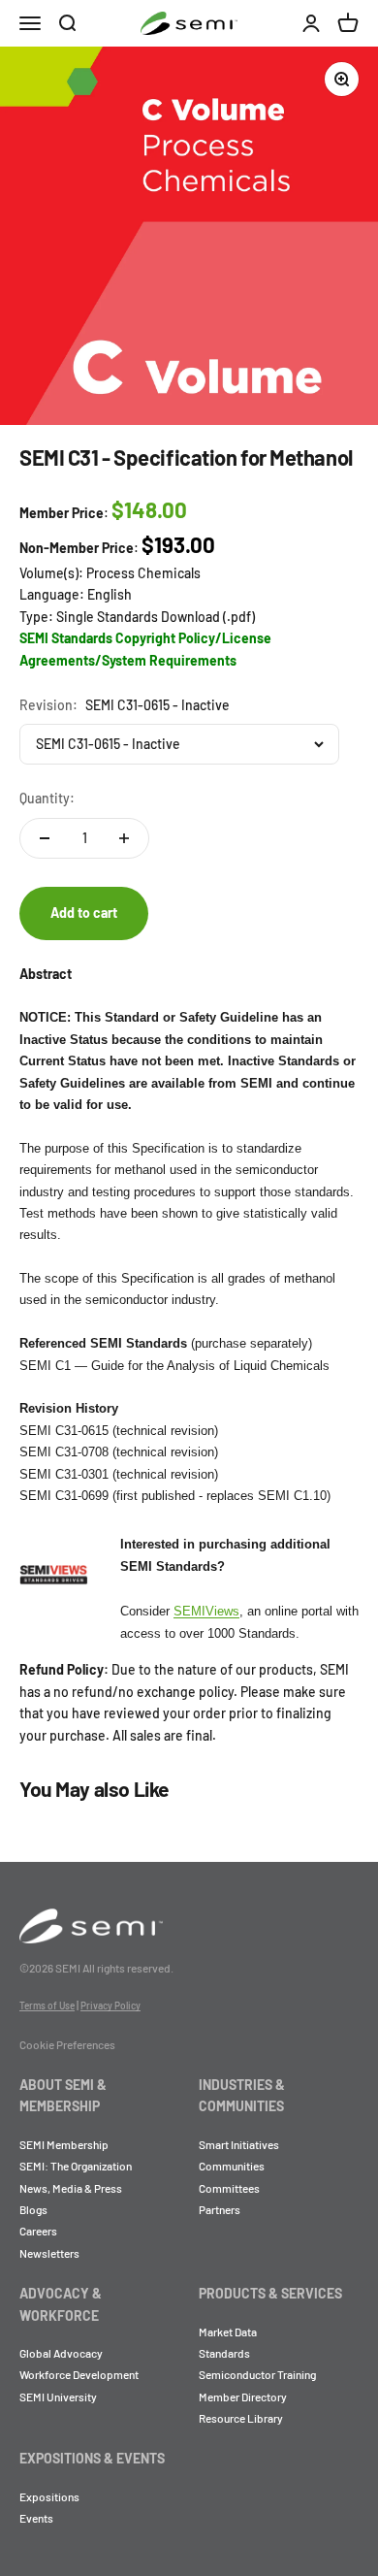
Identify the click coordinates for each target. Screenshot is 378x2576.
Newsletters (49, 2253)
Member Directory (243, 2397)
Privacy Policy (110, 2005)
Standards (224, 2353)
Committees (229, 2188)
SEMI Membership (64, 2144)
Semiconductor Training (257, 2374)
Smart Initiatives (239, 2144)
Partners (220, 2209)
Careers (38, 2231)
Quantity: (47, 798)
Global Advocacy (61, 2353)
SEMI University (58, 2397)
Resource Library (241, 2418)
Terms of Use (47, 2005)
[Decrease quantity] (45, 838)
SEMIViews (206, 1611)
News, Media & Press (71, 2188)
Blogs (33, 2209)
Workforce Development (79, 2374)
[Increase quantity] (124, 838)
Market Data (228, 2331)
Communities (232, 2166)
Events (36, 2518)
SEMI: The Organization (76, 2166)
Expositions (49, 2496)
